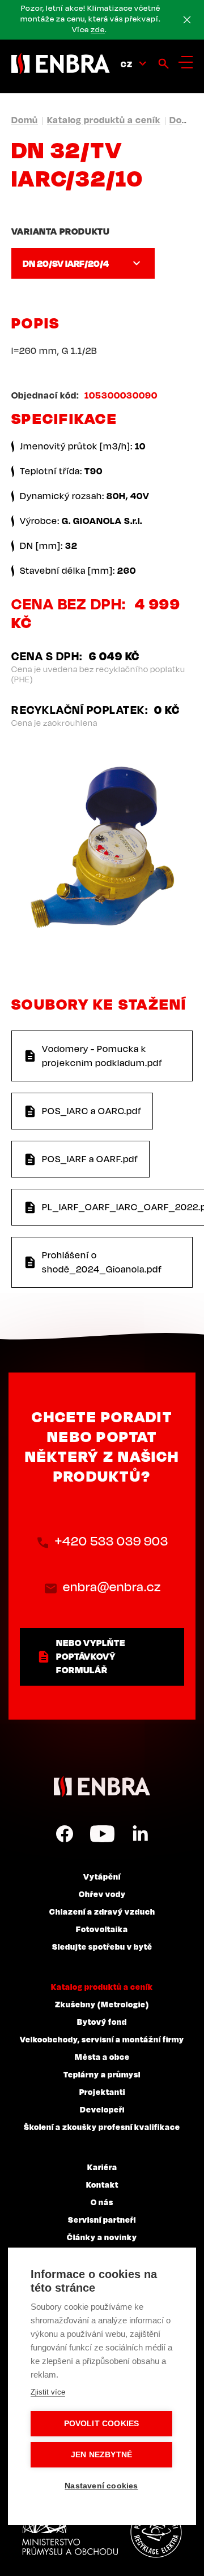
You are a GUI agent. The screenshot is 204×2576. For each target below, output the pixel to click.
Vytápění (102, 1876)
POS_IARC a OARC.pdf (92, 1111)
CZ (127, 64)
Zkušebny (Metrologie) (102, 2004)
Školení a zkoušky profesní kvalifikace (102, 2127)
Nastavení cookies (101, 2486)
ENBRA (102, 1787)
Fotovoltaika (102, 1929)
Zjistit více (48, 2392)
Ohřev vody (102, 1894)
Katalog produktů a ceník (104, 120)
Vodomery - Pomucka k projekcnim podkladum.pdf (102, 1056)
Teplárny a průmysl (102, 2074)
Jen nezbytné (101, 2455)
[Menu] (186, 62)
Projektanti (102, 2092)
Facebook (65, 1834)
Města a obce (102, 2057)
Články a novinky (102, 2237)
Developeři (102, 2109)
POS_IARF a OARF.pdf (90, 1159)
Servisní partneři (102, 2219)
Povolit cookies (102, 2424)
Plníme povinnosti (156, 2532)
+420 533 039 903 (112, 1541)
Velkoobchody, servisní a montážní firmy (102, 2039)
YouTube (102, 1834)
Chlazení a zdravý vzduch (102, 1911)
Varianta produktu (61, 231)
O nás (102, 2202)
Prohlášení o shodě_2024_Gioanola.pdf (102, 1262)
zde (98, 29)
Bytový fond (102, 2021)
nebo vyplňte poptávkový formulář (91, 1656)
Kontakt (102, 2184)
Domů (25, 120)
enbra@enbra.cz (112, 1586)
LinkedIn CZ (140, 1834)
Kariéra (102, 2167)
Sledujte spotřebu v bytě (102, 1946)
